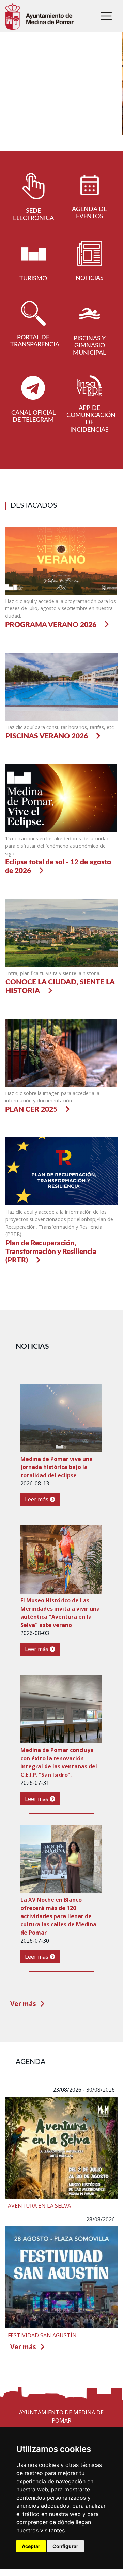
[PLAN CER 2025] (61, 1052)
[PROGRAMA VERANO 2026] (61, 560)
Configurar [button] (65, 2546)
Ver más (24, 2004)
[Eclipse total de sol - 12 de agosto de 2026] (61, 798)
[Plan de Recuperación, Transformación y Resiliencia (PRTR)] (62, 1171)
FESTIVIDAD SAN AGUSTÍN (42, 2335)
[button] (9, 97)
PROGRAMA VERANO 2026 (51, 625)
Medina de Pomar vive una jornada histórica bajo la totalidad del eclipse (57, 1467)
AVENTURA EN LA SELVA (39, 2206)
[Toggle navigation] (106, 16)
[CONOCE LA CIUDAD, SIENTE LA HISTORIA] (62, 932)
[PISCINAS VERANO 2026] (62, 686)
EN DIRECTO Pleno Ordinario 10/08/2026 (48, 140)
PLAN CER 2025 (31, 1109)
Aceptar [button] (31, 2546)
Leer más (37, 1499)
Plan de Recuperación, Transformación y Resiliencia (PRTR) (51, 1252)
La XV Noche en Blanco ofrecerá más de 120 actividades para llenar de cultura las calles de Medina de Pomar (58, 1916)
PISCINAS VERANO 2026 (47, 736)
